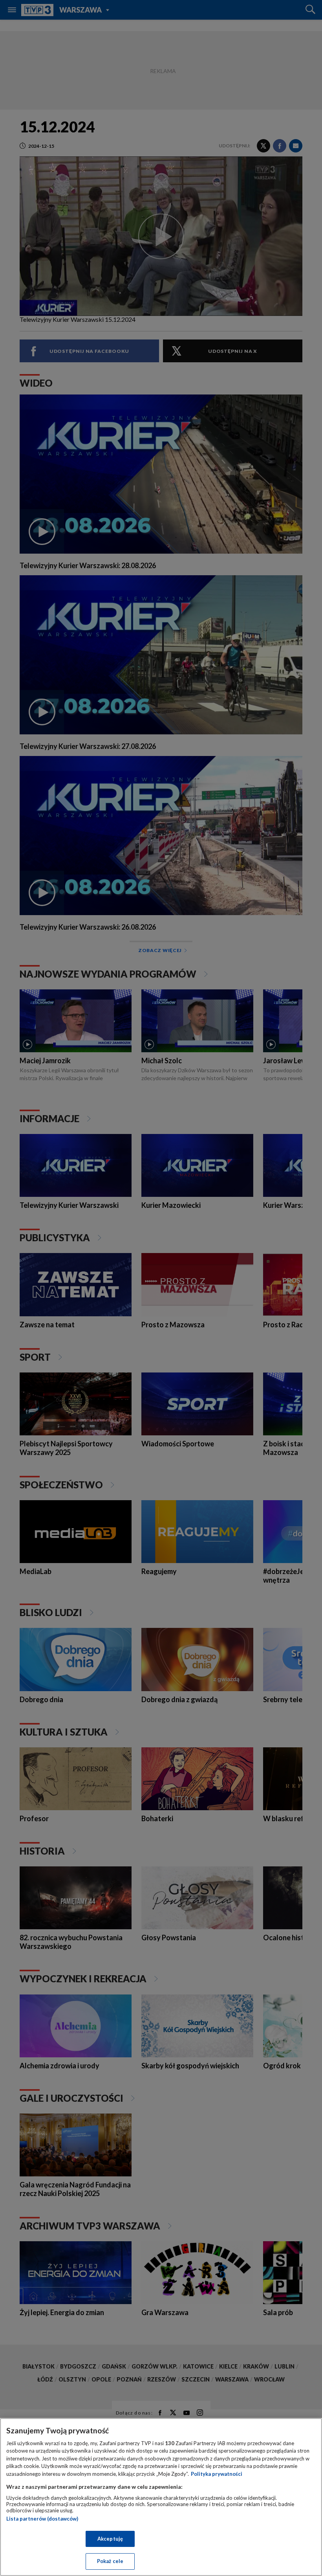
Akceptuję (110, 2539)
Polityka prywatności (217, 2474)
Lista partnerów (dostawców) (42, 2519)
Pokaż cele (110, 2561)
